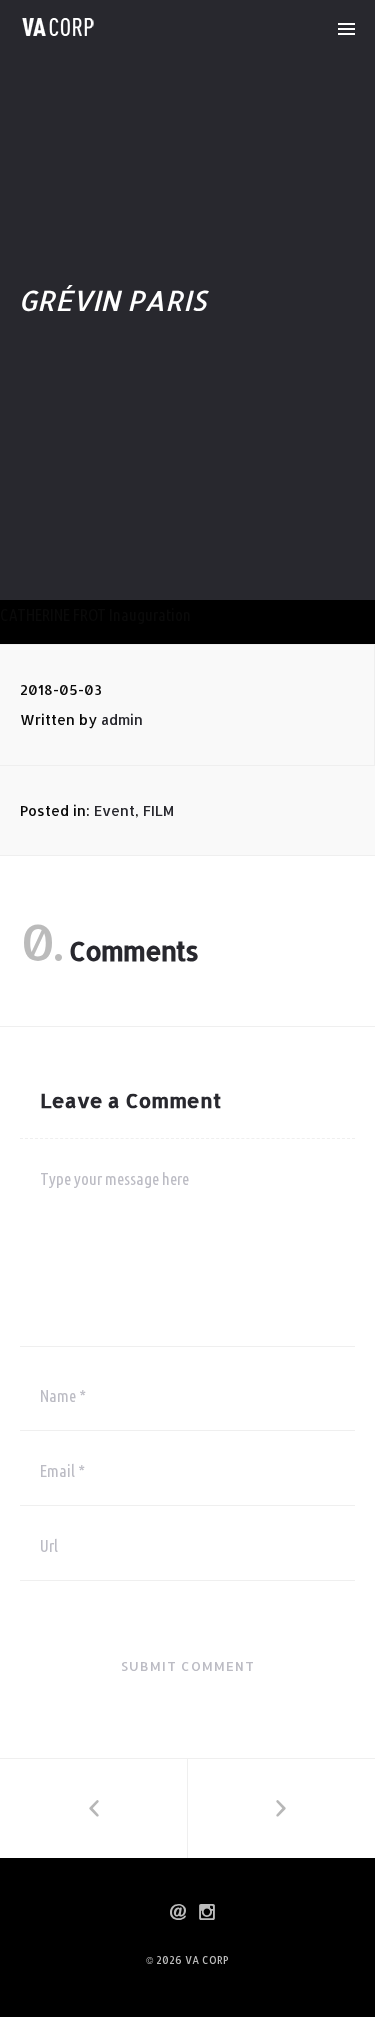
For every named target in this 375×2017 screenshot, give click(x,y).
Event (114, 810)
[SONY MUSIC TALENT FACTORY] (94, 1808)
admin (122, 719)
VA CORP (207, 1960)
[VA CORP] (57, 27)
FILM (158, 810)
